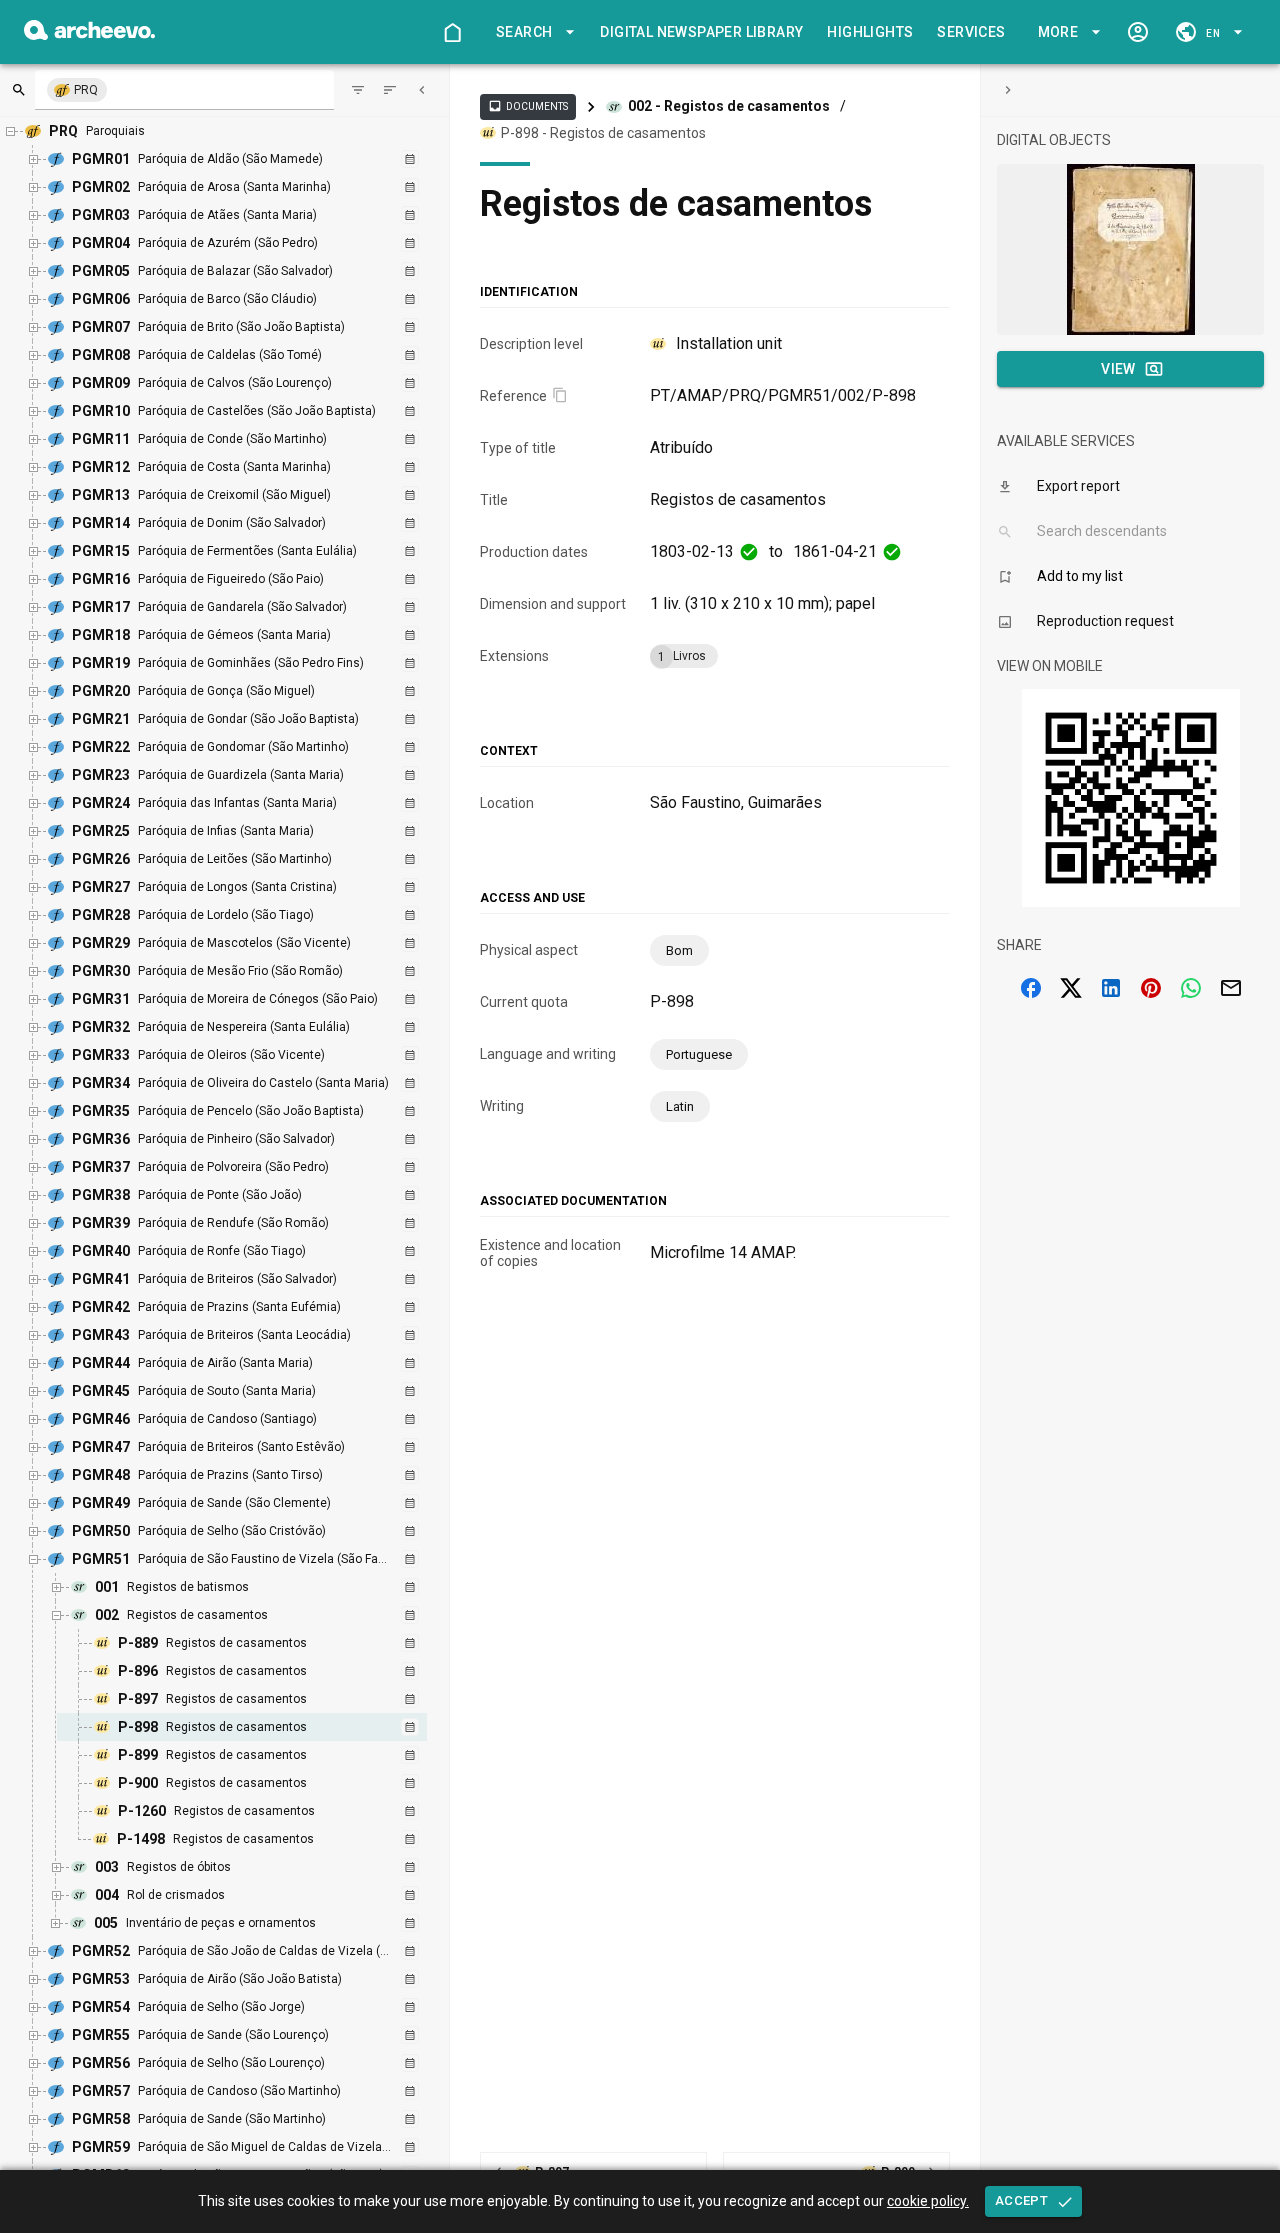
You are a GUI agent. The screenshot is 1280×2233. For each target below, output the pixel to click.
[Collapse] (422, 90)
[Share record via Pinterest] (1151, 988)
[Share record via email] (1231, 988)
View (1118, 369)
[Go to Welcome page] (452, 32)
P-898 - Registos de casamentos (603, 133)
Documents (528, 106)
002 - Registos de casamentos (729, 106)
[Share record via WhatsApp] (1191, 988)
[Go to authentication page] (1138, 32)
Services (971, 32)
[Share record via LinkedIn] (1111, 988)
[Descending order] (390, 90)
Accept (1021, 2200)
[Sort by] (358, 90)
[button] (532, 32)
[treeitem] (263, 1727)
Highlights (870, 32)
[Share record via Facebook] (1031, 988)
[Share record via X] (1071, 988)
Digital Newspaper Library (701, 32)
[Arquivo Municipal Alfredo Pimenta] (89, 34)
